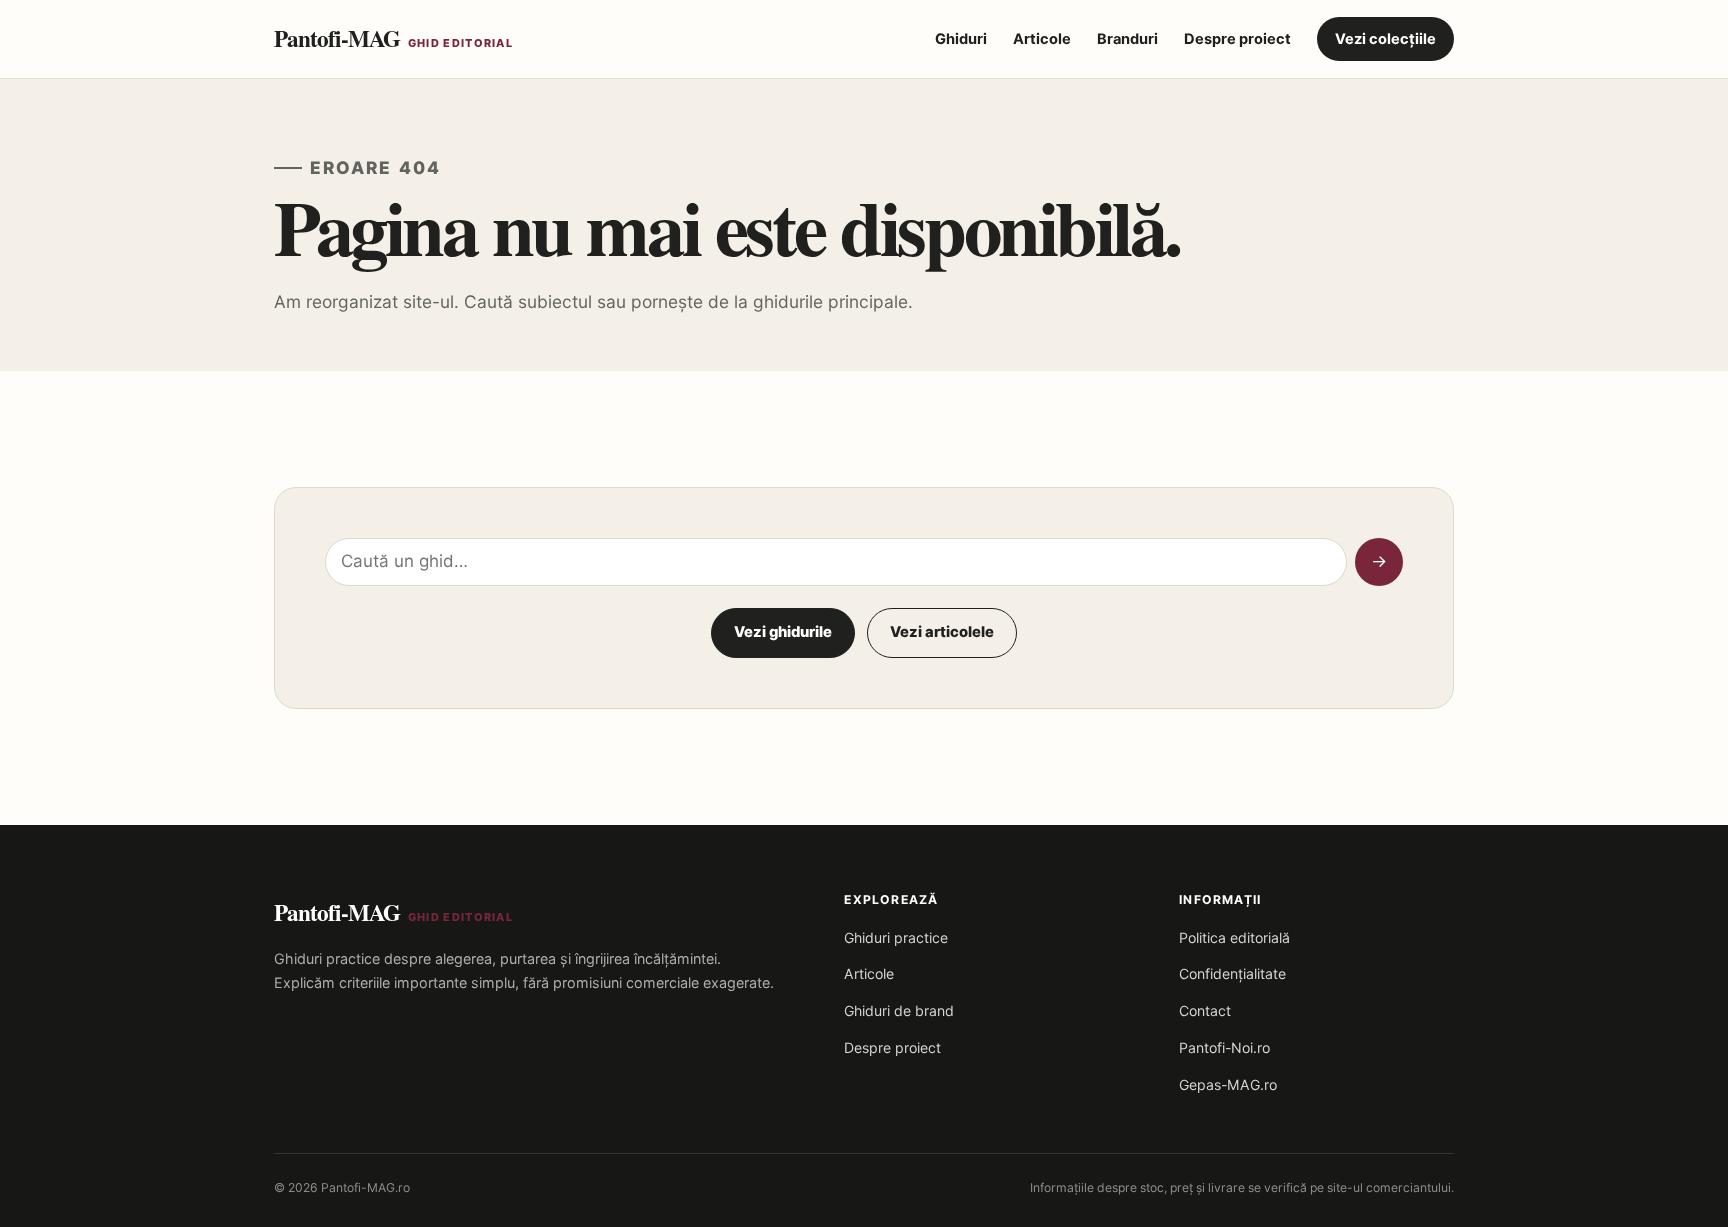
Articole (1042, 39)
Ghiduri (961, 39)
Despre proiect (1237, 39)
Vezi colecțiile (1385, 39)
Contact (1205, 1010)
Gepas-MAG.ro (1228, 1084)
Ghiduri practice (896, 937)
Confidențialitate (1232, 973)
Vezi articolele (942, 632)
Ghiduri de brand (899, 1010)
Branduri (1127, 39)
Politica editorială (1234, 937)
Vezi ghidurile (783, 632)
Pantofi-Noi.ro (1224, 1047)
